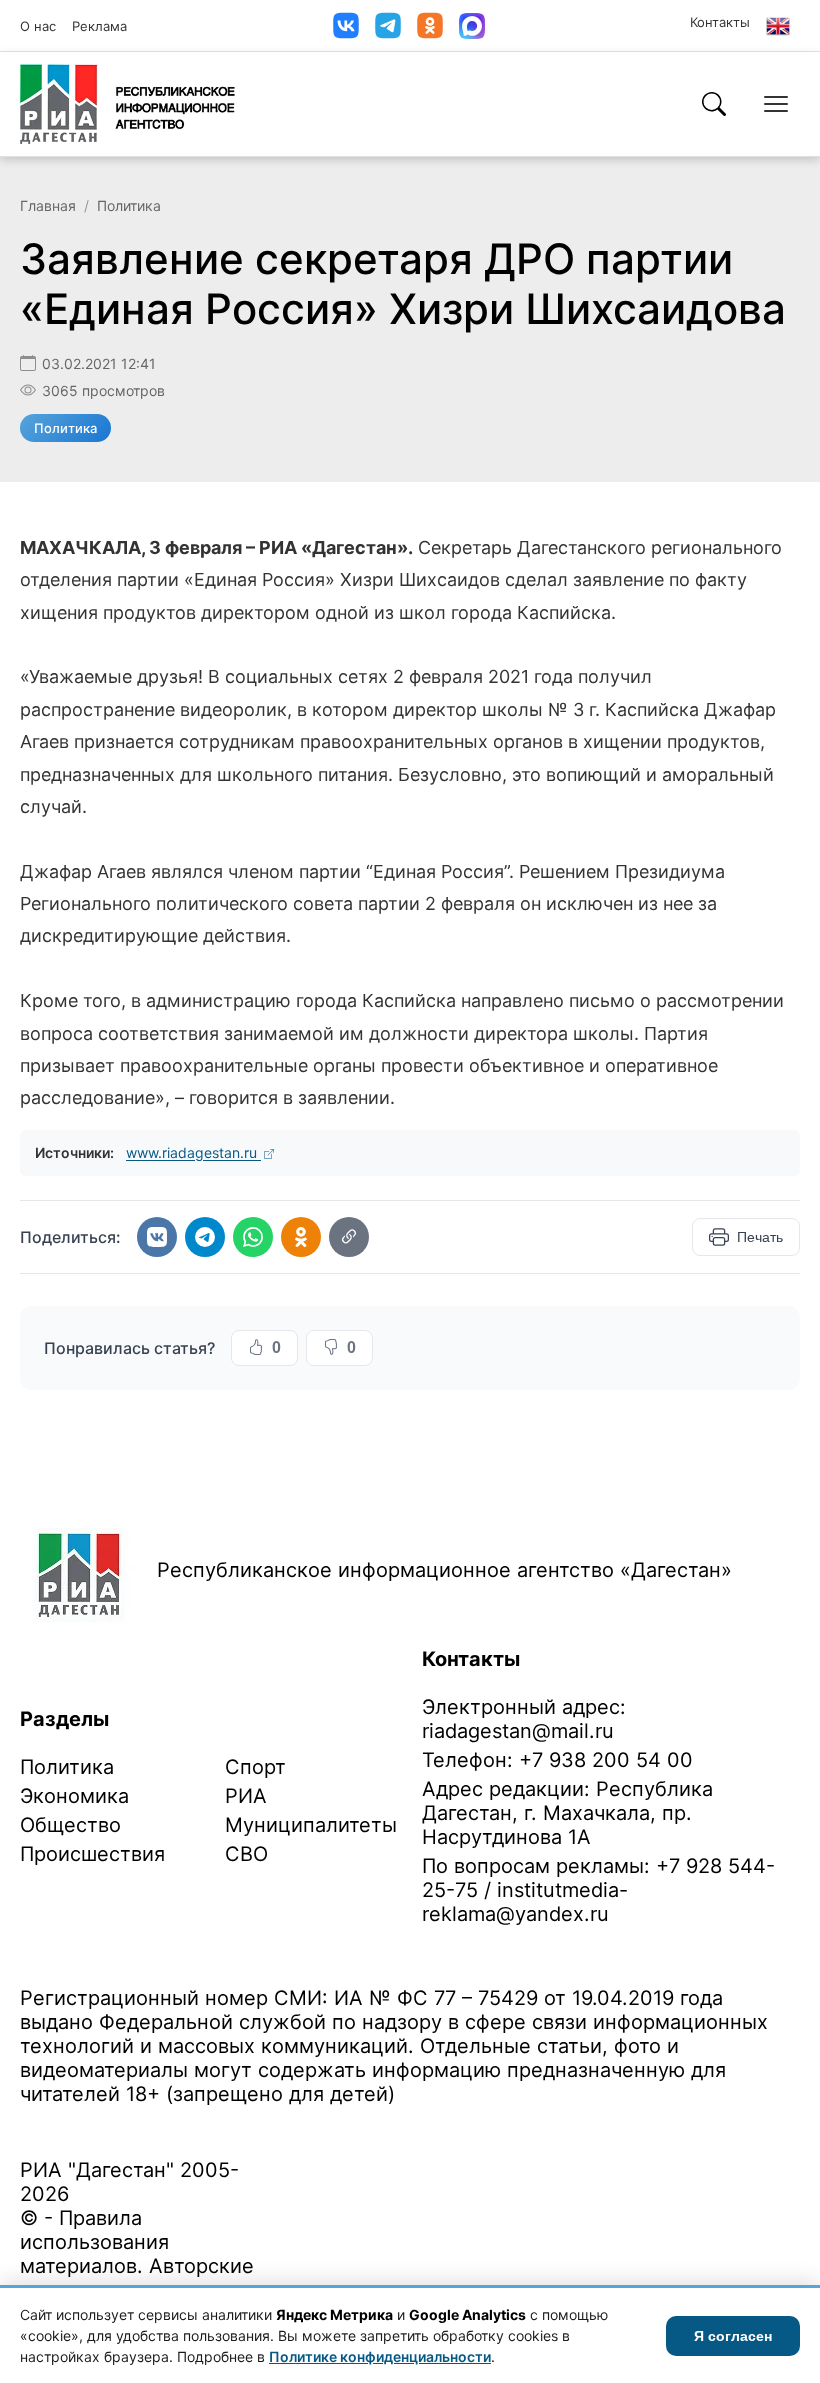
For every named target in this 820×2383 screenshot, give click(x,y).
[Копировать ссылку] (349, 1237)
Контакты (720, 22)
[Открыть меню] (776, 104)
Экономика (74, 1796)
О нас (38, 26)
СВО (246, 1854)
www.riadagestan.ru (193, 1152)
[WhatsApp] (253, 1237)
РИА (246, 1796)
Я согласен (733, 2336)
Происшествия (92, 1854)
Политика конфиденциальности (112, 2125)
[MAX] (472, 26)
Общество (70, 1825)
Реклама (99, 26)
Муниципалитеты (311, 1825)
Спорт (255, 1767)
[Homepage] (127, 104)
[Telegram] (388, 25)
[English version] (778, 26)
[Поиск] (714, 104)
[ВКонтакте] (346, 25)
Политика (129, 205)
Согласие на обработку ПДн (307, 2125)
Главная (48, 205)
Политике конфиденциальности (380, 2356)
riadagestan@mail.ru (518, 1731)
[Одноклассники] (430, 25)
